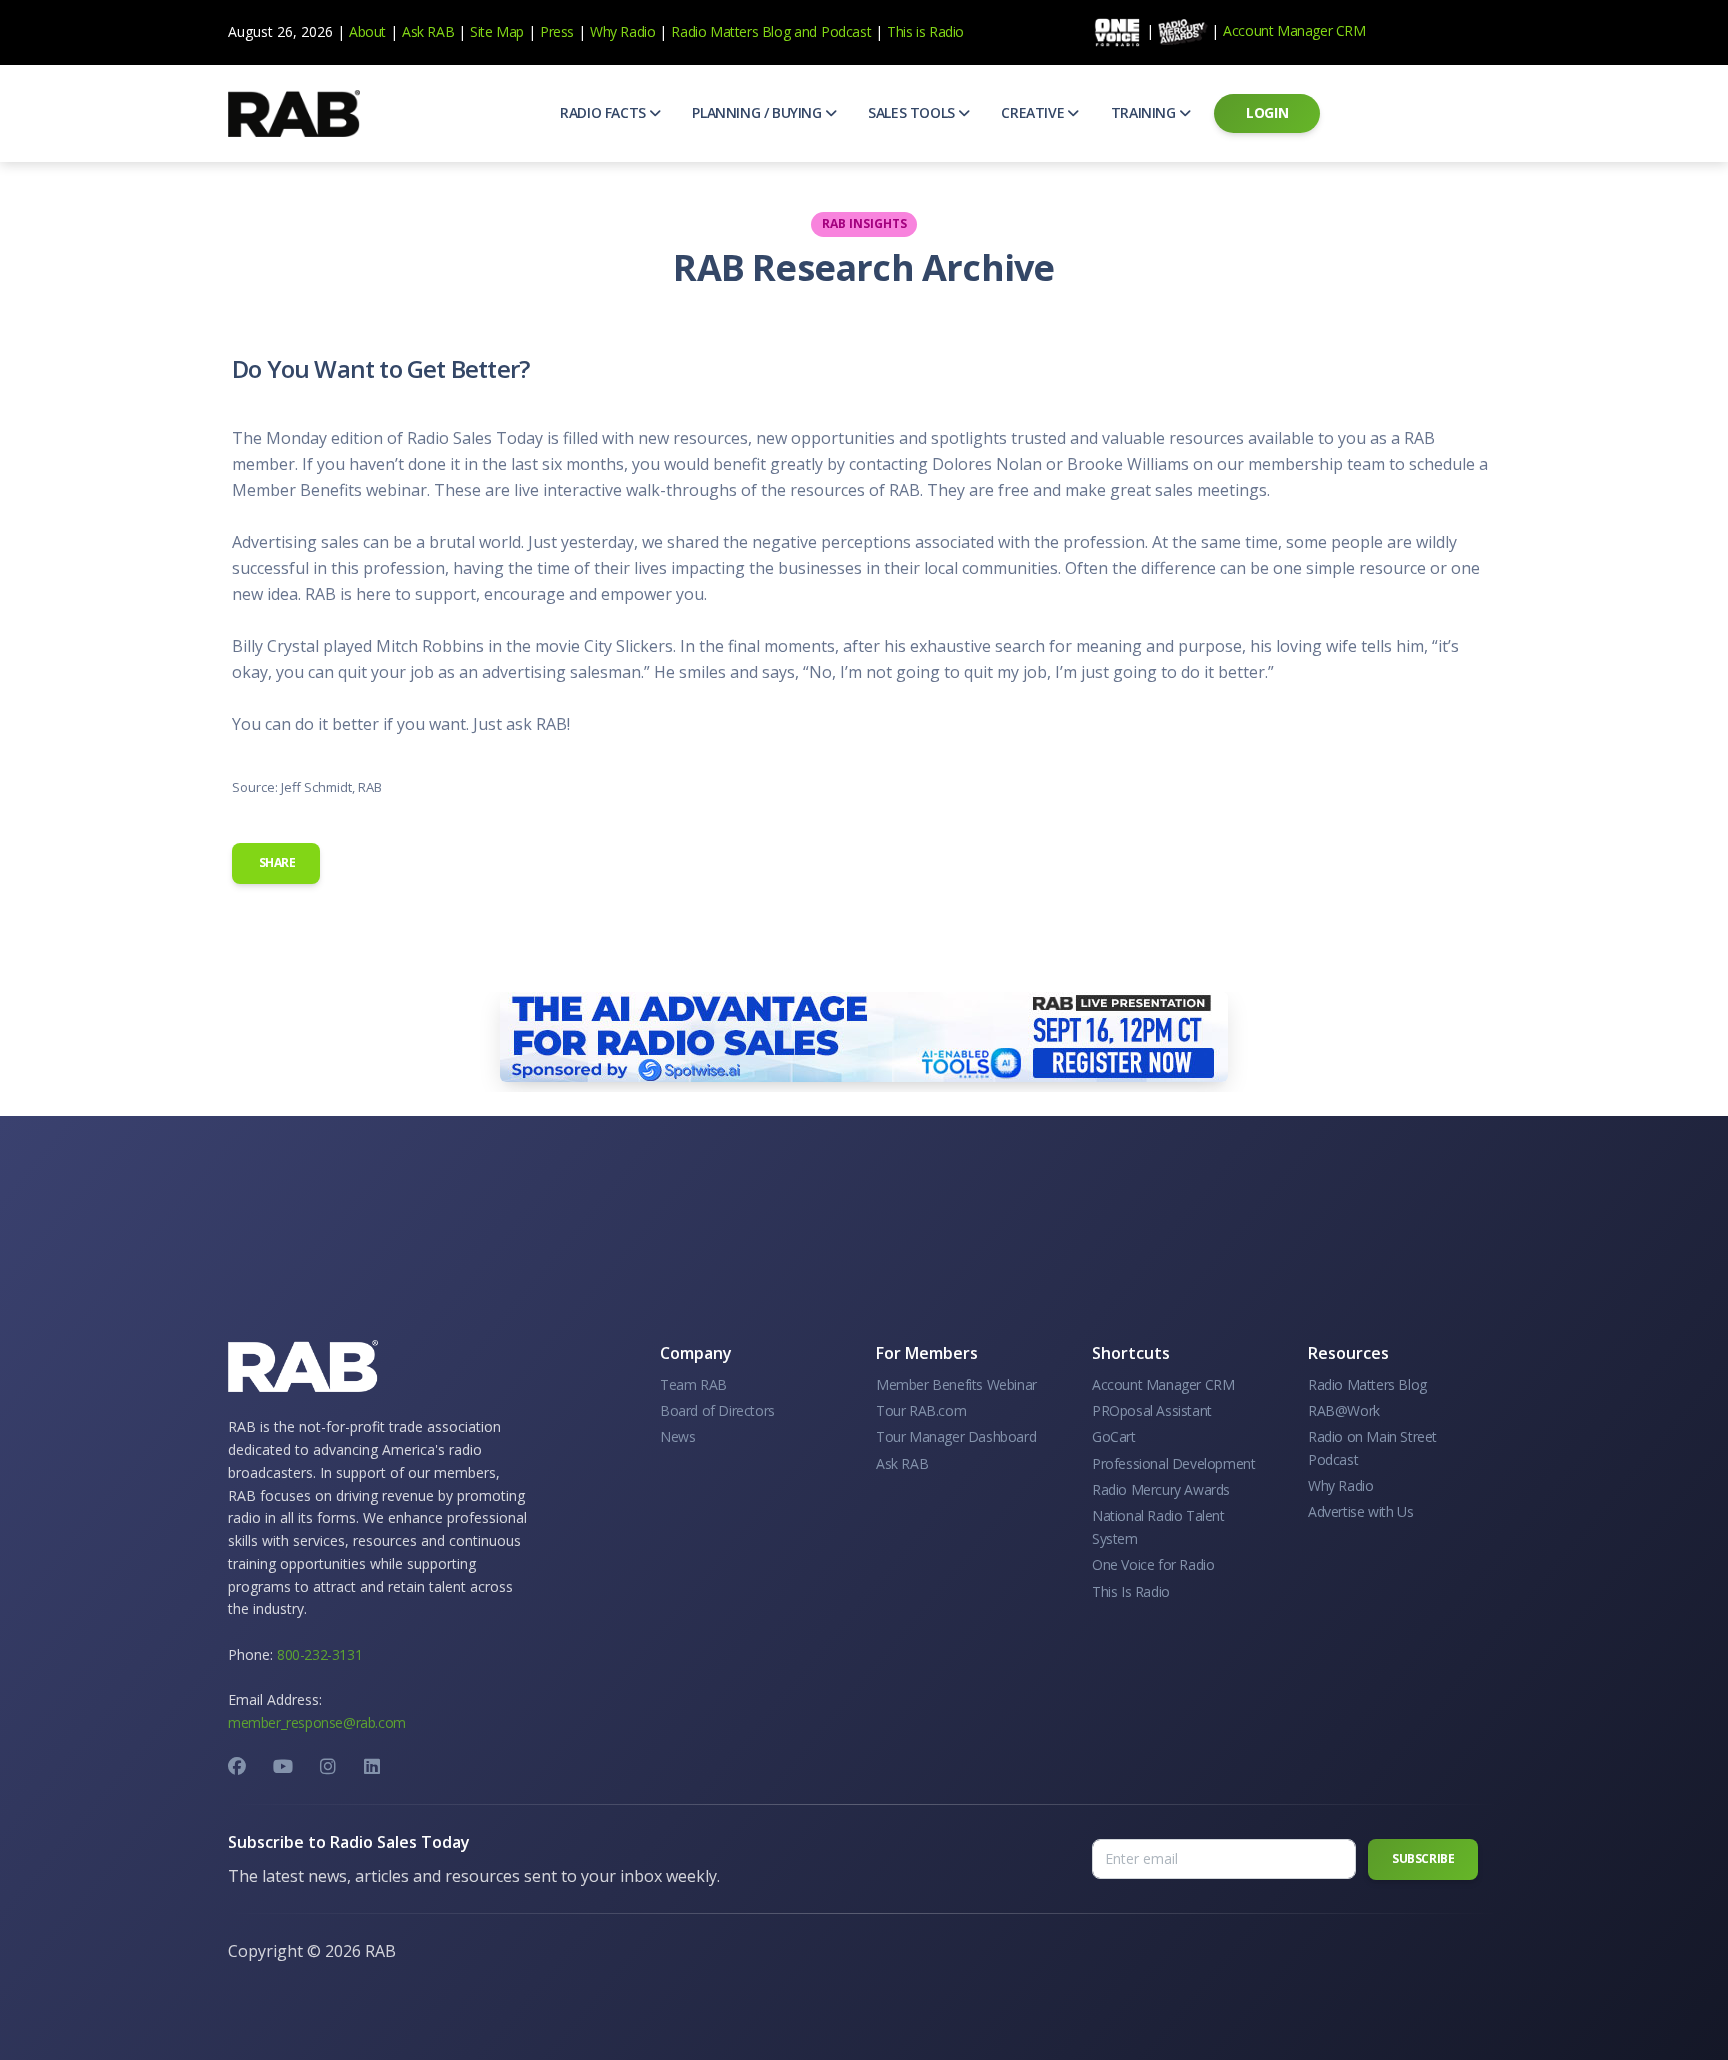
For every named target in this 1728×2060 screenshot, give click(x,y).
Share (276, 862)
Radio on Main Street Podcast (1372, 1447)
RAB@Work (1344, 1410)
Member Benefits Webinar (956, 1384)
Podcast (846, 31)
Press (557, 31)
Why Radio (622, 31)
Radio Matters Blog (730, 31)
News (677, 1436)
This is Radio (925, 31)
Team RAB (693, 1384)
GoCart (1114, 1436)
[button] (610, 113)
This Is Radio (1131, 1591)
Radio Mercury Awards (1161, 1489)
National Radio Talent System (1158, 1526)
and (805, 31)
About (367, 31)
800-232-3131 (319, 1654)
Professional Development (1173, 1463)
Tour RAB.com (921, 1410)
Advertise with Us (1360, 1511)
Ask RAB (428, 31)
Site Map (497, 31)
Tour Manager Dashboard (956, 1436)
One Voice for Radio (1153, 1564)
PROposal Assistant (1152, 1410)
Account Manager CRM (1294, 30)
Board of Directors (717, 1410)
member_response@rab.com (317, 1722)
